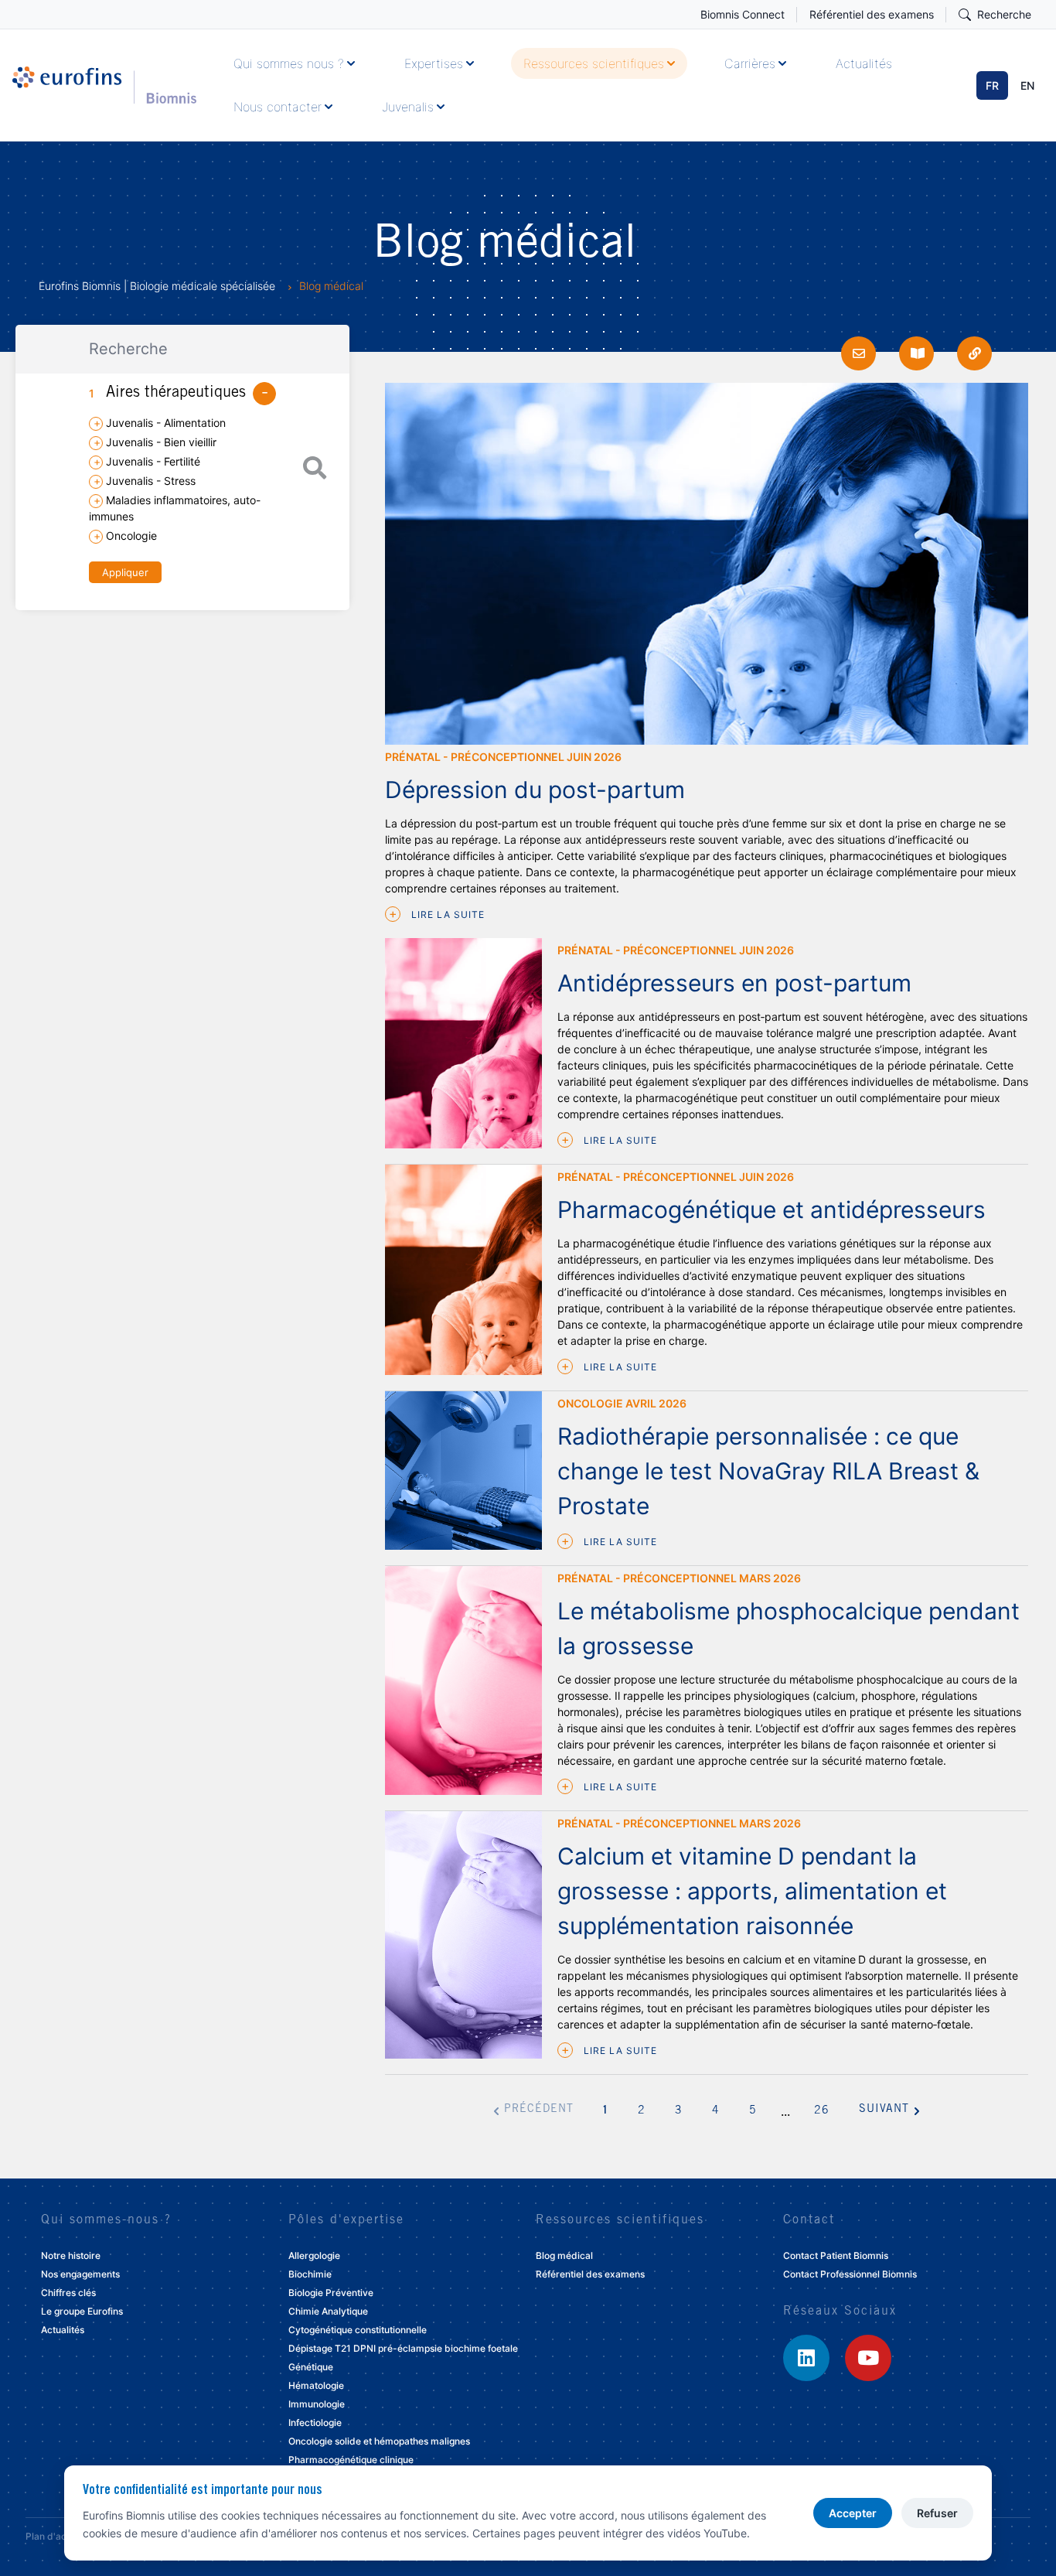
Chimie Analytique (328, 2311)
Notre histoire (71, 2255)
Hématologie (316, 2385)
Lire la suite (446, 914)
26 (822, 2111)
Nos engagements (80, 2274)
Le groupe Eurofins (82, 2311)
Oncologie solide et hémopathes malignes (379, 2441)
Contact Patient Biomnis (836, 2255)
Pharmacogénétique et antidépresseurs (772, 1210)
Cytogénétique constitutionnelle (358, 2330)
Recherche (1004, 14)
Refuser (937, 2513)
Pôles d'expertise (346, 2220)
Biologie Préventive (331, 2293)
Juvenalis (408, 107)
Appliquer (125, 572)
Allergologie (314, 2255)
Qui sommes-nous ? (106, 2220)
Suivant (884, 2110)
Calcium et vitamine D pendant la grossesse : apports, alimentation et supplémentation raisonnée (752, 1891)
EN (1027, 85)
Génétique (311, 2367)
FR (992, 85)
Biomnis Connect (743, 14)
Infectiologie (315, 2422)
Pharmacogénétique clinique (351, 2460)
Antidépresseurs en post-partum (734, 983)
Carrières (750, 63)
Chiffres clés (68, 2293)
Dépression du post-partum (535, 790)
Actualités (864, 63)
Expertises (434, 63)
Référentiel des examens (872, 14)
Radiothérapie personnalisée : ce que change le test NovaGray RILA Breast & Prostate (768, 1471)
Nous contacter (278, 107)
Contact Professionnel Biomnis (850, 2274)
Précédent (539, 2110)
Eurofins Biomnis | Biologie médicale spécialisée (157, 286)
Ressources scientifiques (594, 63)
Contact (809, 2220)
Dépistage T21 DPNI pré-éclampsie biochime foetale (403, 2348)
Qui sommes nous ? (289, 63)
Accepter (853, 2513)
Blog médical (564, 2255)
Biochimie (310, 2274)
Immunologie (317, 2404)
